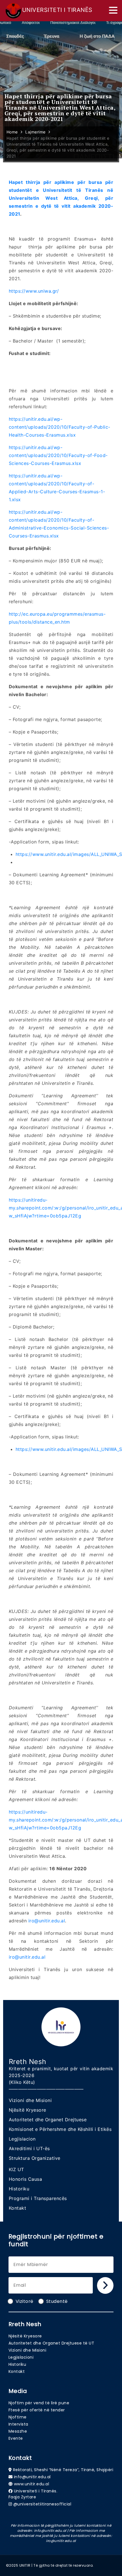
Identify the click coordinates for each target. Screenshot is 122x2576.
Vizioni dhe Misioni (30, 2100)
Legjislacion (22, 2139)
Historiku (19, 2189)
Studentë (57, 2301)
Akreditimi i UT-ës (29, 2148)
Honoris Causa (26, 2179)
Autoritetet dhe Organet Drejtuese (48, 2120)
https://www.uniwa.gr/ (34, 291)
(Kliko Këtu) (22, 2082)
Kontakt (18, 2208)
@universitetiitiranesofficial (42, 2504)
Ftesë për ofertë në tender (37, 2410)
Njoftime (18, 2417)
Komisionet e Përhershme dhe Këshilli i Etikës (60, 2129)
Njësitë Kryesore (28, 2110)
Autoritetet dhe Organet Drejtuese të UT (51, 2343)
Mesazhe (18, 2431)
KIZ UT (16, 2169)
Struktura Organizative (35, 2158)
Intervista (18, 2424)
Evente (16, 2438)
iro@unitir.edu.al (47, 1921)
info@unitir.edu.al (32, 2477)
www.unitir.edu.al (32, 2484)
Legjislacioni (21, 2357)
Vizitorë (25, 2301)
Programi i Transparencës (38, 2198)
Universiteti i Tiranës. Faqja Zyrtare (33, 2494)
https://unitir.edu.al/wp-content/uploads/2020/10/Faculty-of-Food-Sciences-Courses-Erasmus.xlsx (58, 455)
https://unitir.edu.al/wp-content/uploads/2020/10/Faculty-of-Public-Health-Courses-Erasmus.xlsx (60, 427)
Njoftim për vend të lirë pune (39, 2403)
